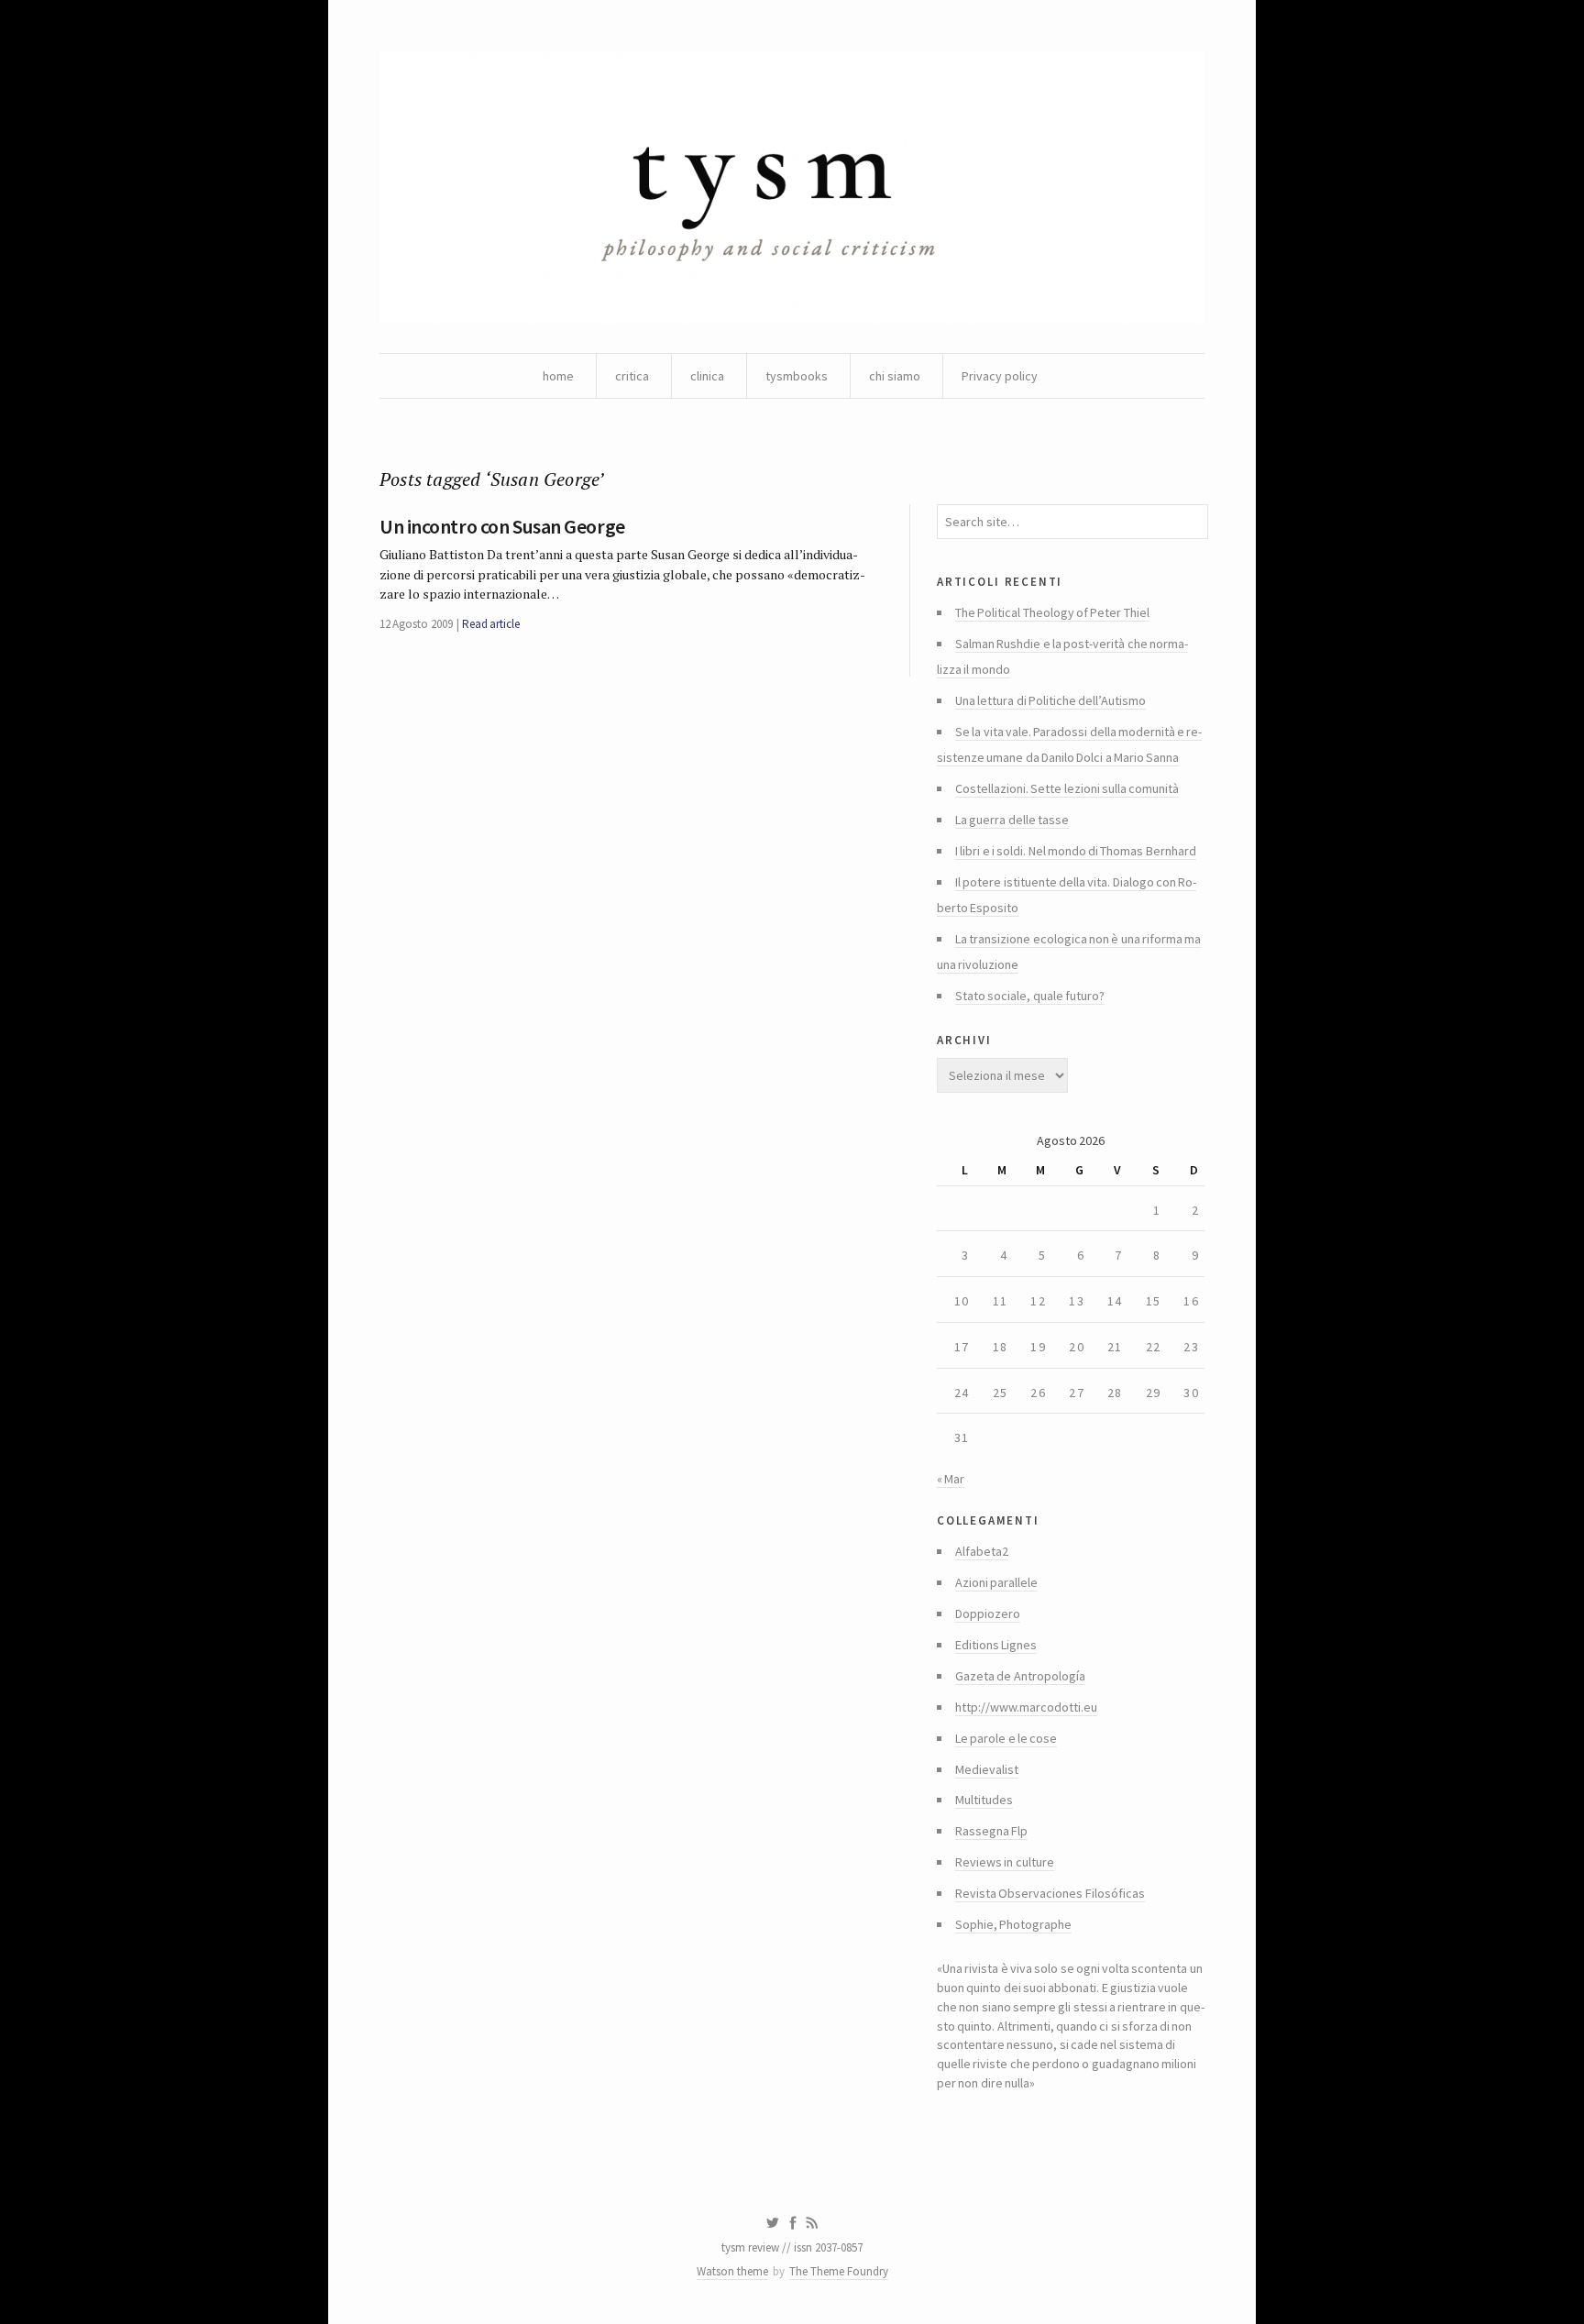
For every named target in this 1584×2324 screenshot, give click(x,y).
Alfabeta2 (982, 1551)
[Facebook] (793, 2223)
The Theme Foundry (839, 2271)
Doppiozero (988, 1614)
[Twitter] (772, 2223)
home (558, 376)
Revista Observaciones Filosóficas (1050, 1893)
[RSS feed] (812, 2223)
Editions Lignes (996, 1645)
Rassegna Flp (991, 1831)
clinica (707, 376)
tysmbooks (797, 376)
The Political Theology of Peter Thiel (1052, 612)
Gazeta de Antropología (1020, 1676)
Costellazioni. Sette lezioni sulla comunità (1067, 788)
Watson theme (732, 2271)
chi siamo (895, 376)
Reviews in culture (1005, 1862)
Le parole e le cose (1006, 1738)
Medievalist (987, 1769)
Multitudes (984, 1800)
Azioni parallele (996, 1582)
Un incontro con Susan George (502, 526)
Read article (491, 624)
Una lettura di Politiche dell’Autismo (1050, 700)
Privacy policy (1000, 376)
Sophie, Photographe (1013, 1924)
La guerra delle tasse (1012, 820)
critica (632, 376)
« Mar (951, 1479)
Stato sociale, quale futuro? (1030, 996)
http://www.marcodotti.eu (1026, 1707)
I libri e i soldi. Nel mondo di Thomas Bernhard (1076, 851)
